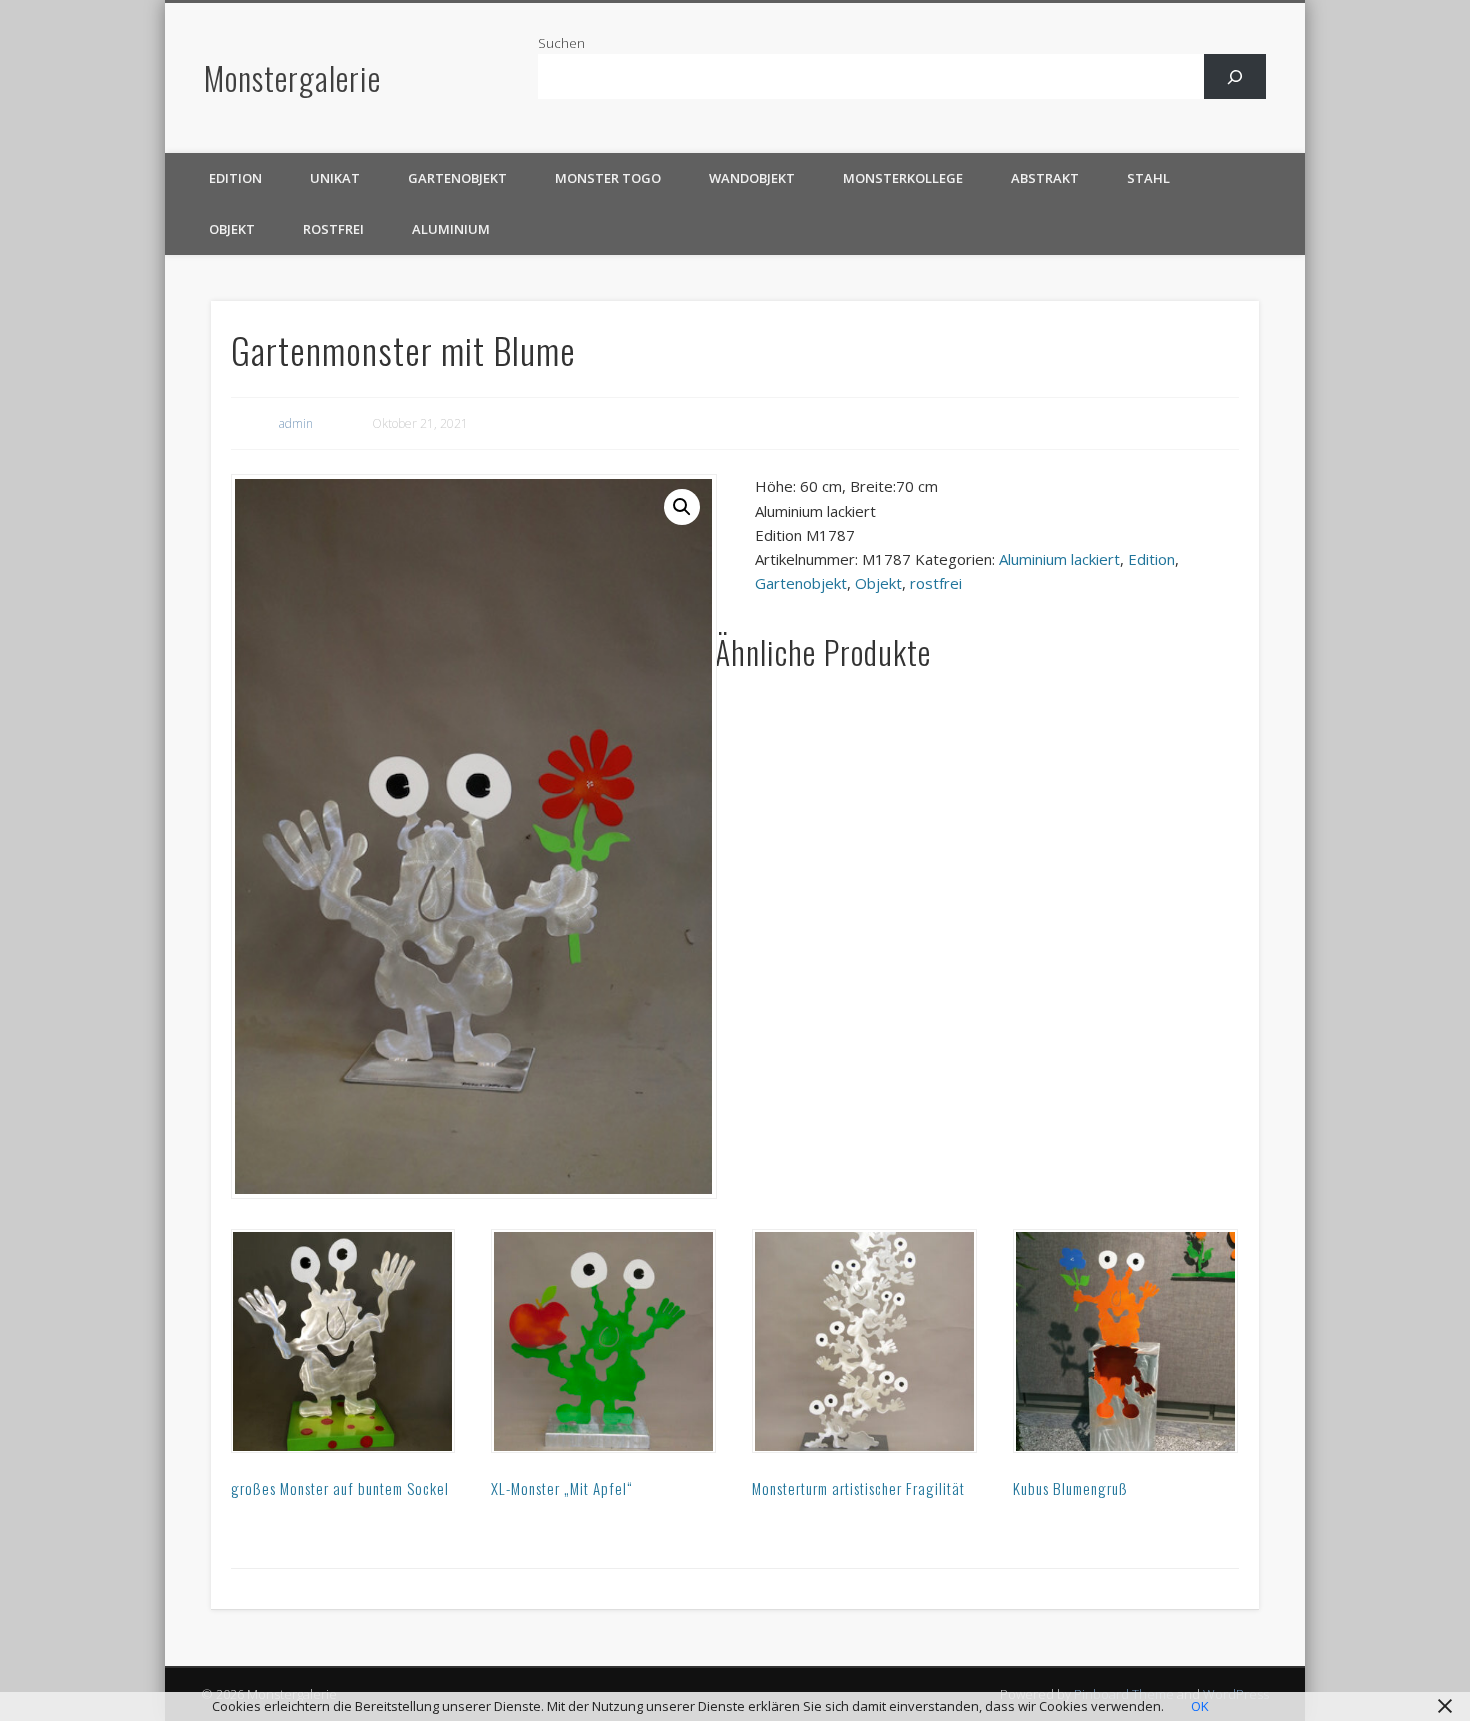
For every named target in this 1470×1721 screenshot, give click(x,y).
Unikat (335, 178)
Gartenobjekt (457, 178)
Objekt (232, 229)
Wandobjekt (752, 178)
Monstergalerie (292, 77)
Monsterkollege (903, 178)
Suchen (561, 43)
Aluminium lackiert (1059, 559)
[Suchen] (1235, 76)
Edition (235, 178)
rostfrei (333, 229)
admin (296, 423)
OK (1200, 1706)
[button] (682, 507)
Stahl (1148, 178)
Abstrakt (1045, 178)
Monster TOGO (608, 178)
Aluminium (451, 229)
